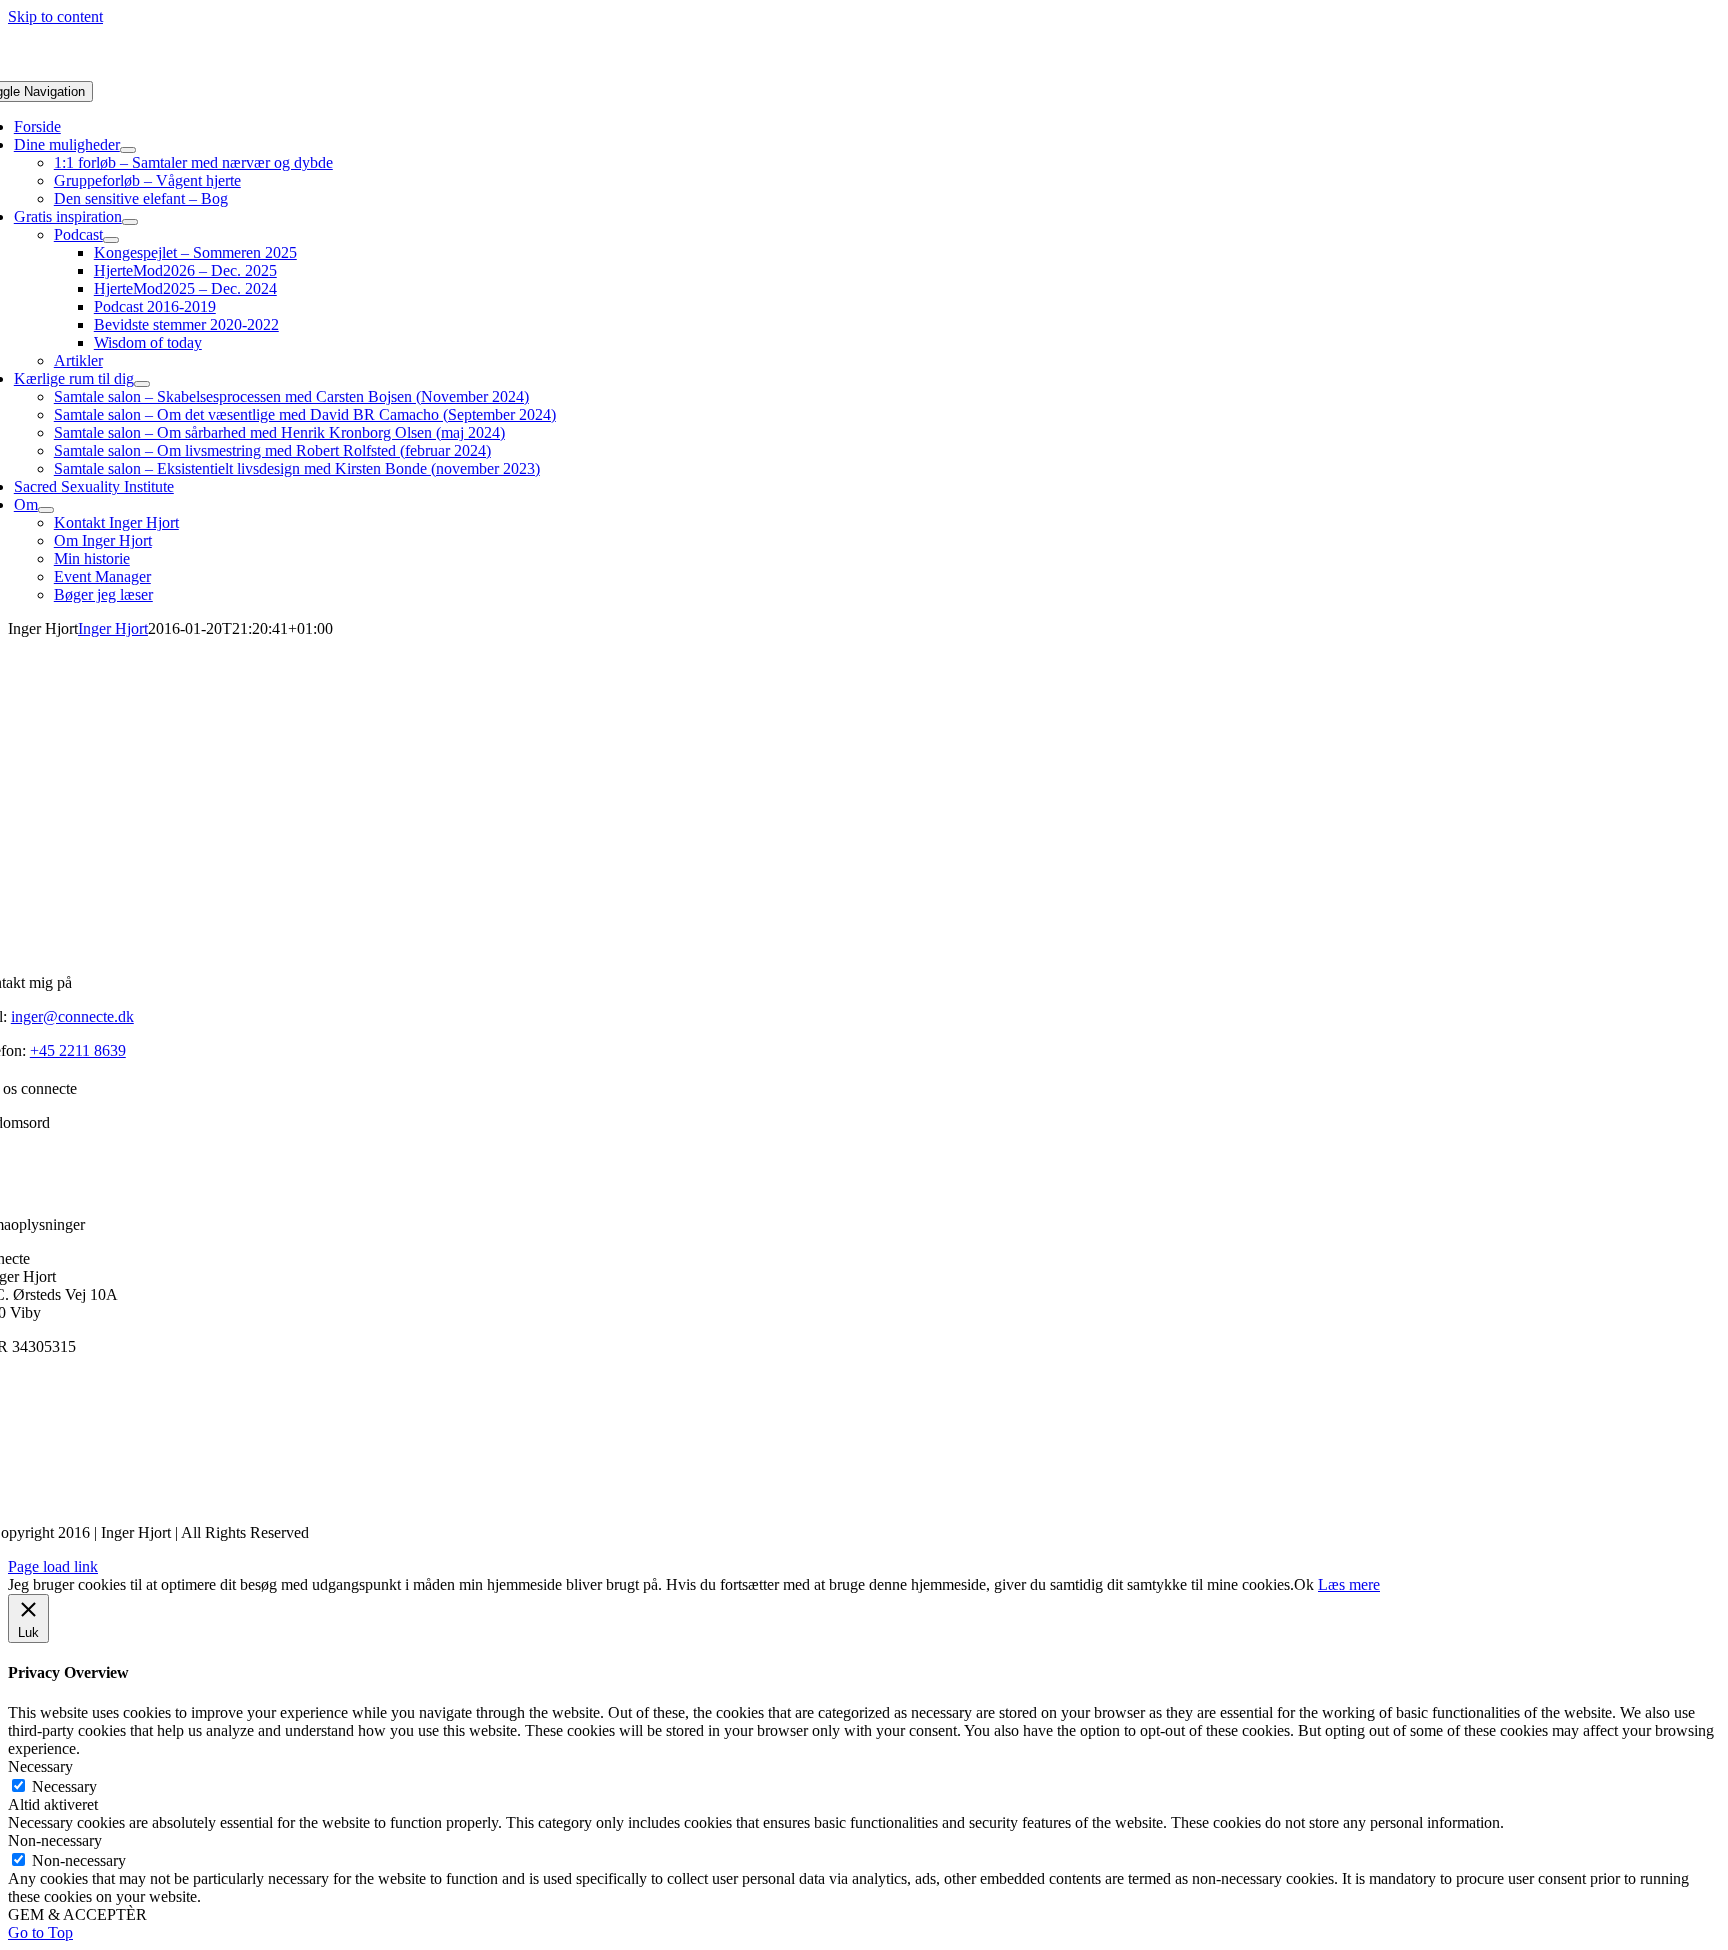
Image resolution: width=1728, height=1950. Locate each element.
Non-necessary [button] (55, 1840)
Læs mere (1349, 1584)
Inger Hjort (113, 628)
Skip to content (55, 16)
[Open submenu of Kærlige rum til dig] (142, 384)
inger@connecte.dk (72, 1016)
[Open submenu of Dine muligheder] (128, 150)
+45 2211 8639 (78, 1050)
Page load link (53, 1566)
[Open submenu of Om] (46, 510)
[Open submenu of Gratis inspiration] (130, 222)
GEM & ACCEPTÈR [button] (77, 1914)
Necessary (64, 1786)
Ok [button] (1304, 1584)
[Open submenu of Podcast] (111, 240)
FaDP (64, 1380)
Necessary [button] (40, 1766)
